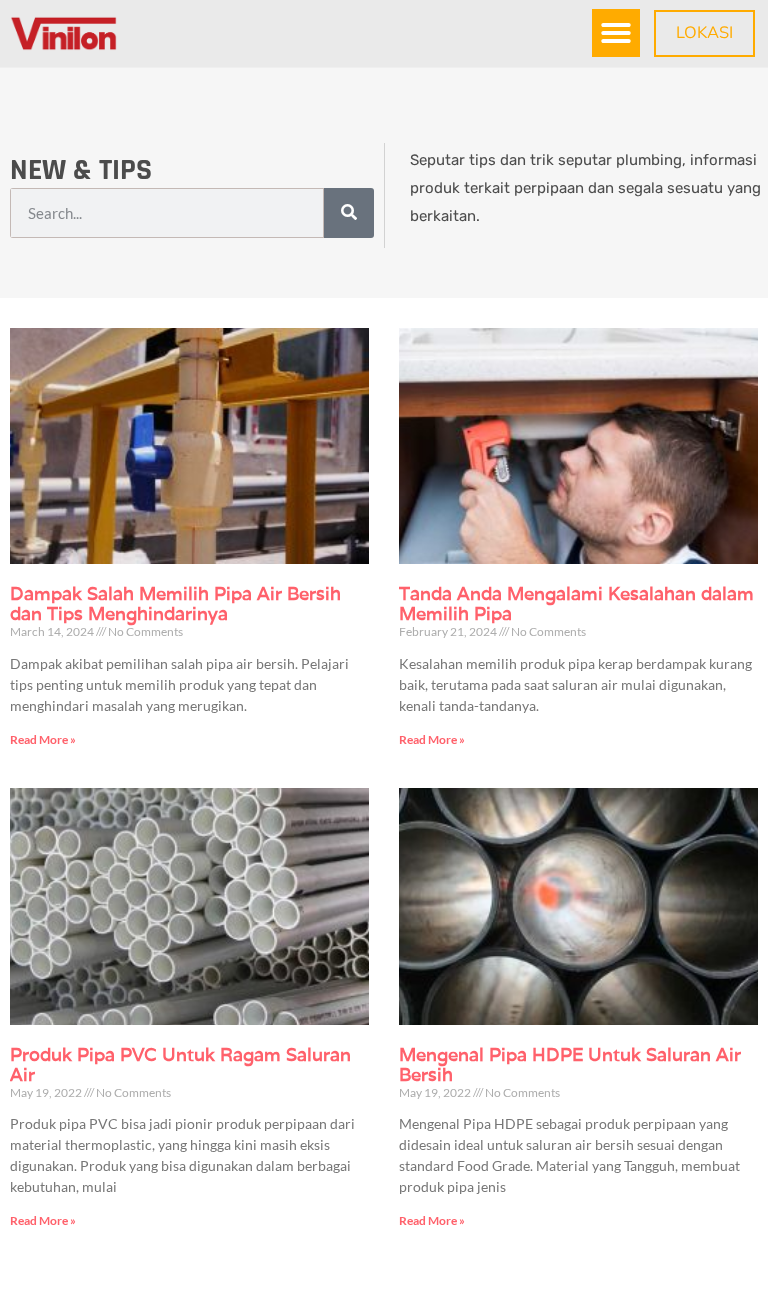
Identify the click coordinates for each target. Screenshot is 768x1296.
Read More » (43, 739)
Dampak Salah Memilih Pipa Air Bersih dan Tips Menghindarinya (175, 603)
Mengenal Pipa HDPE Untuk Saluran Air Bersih (570, 1064)
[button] (616, 33)
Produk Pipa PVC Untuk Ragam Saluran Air (180, 1064)
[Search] (349, 213)
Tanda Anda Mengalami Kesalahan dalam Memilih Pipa (576, 603)
